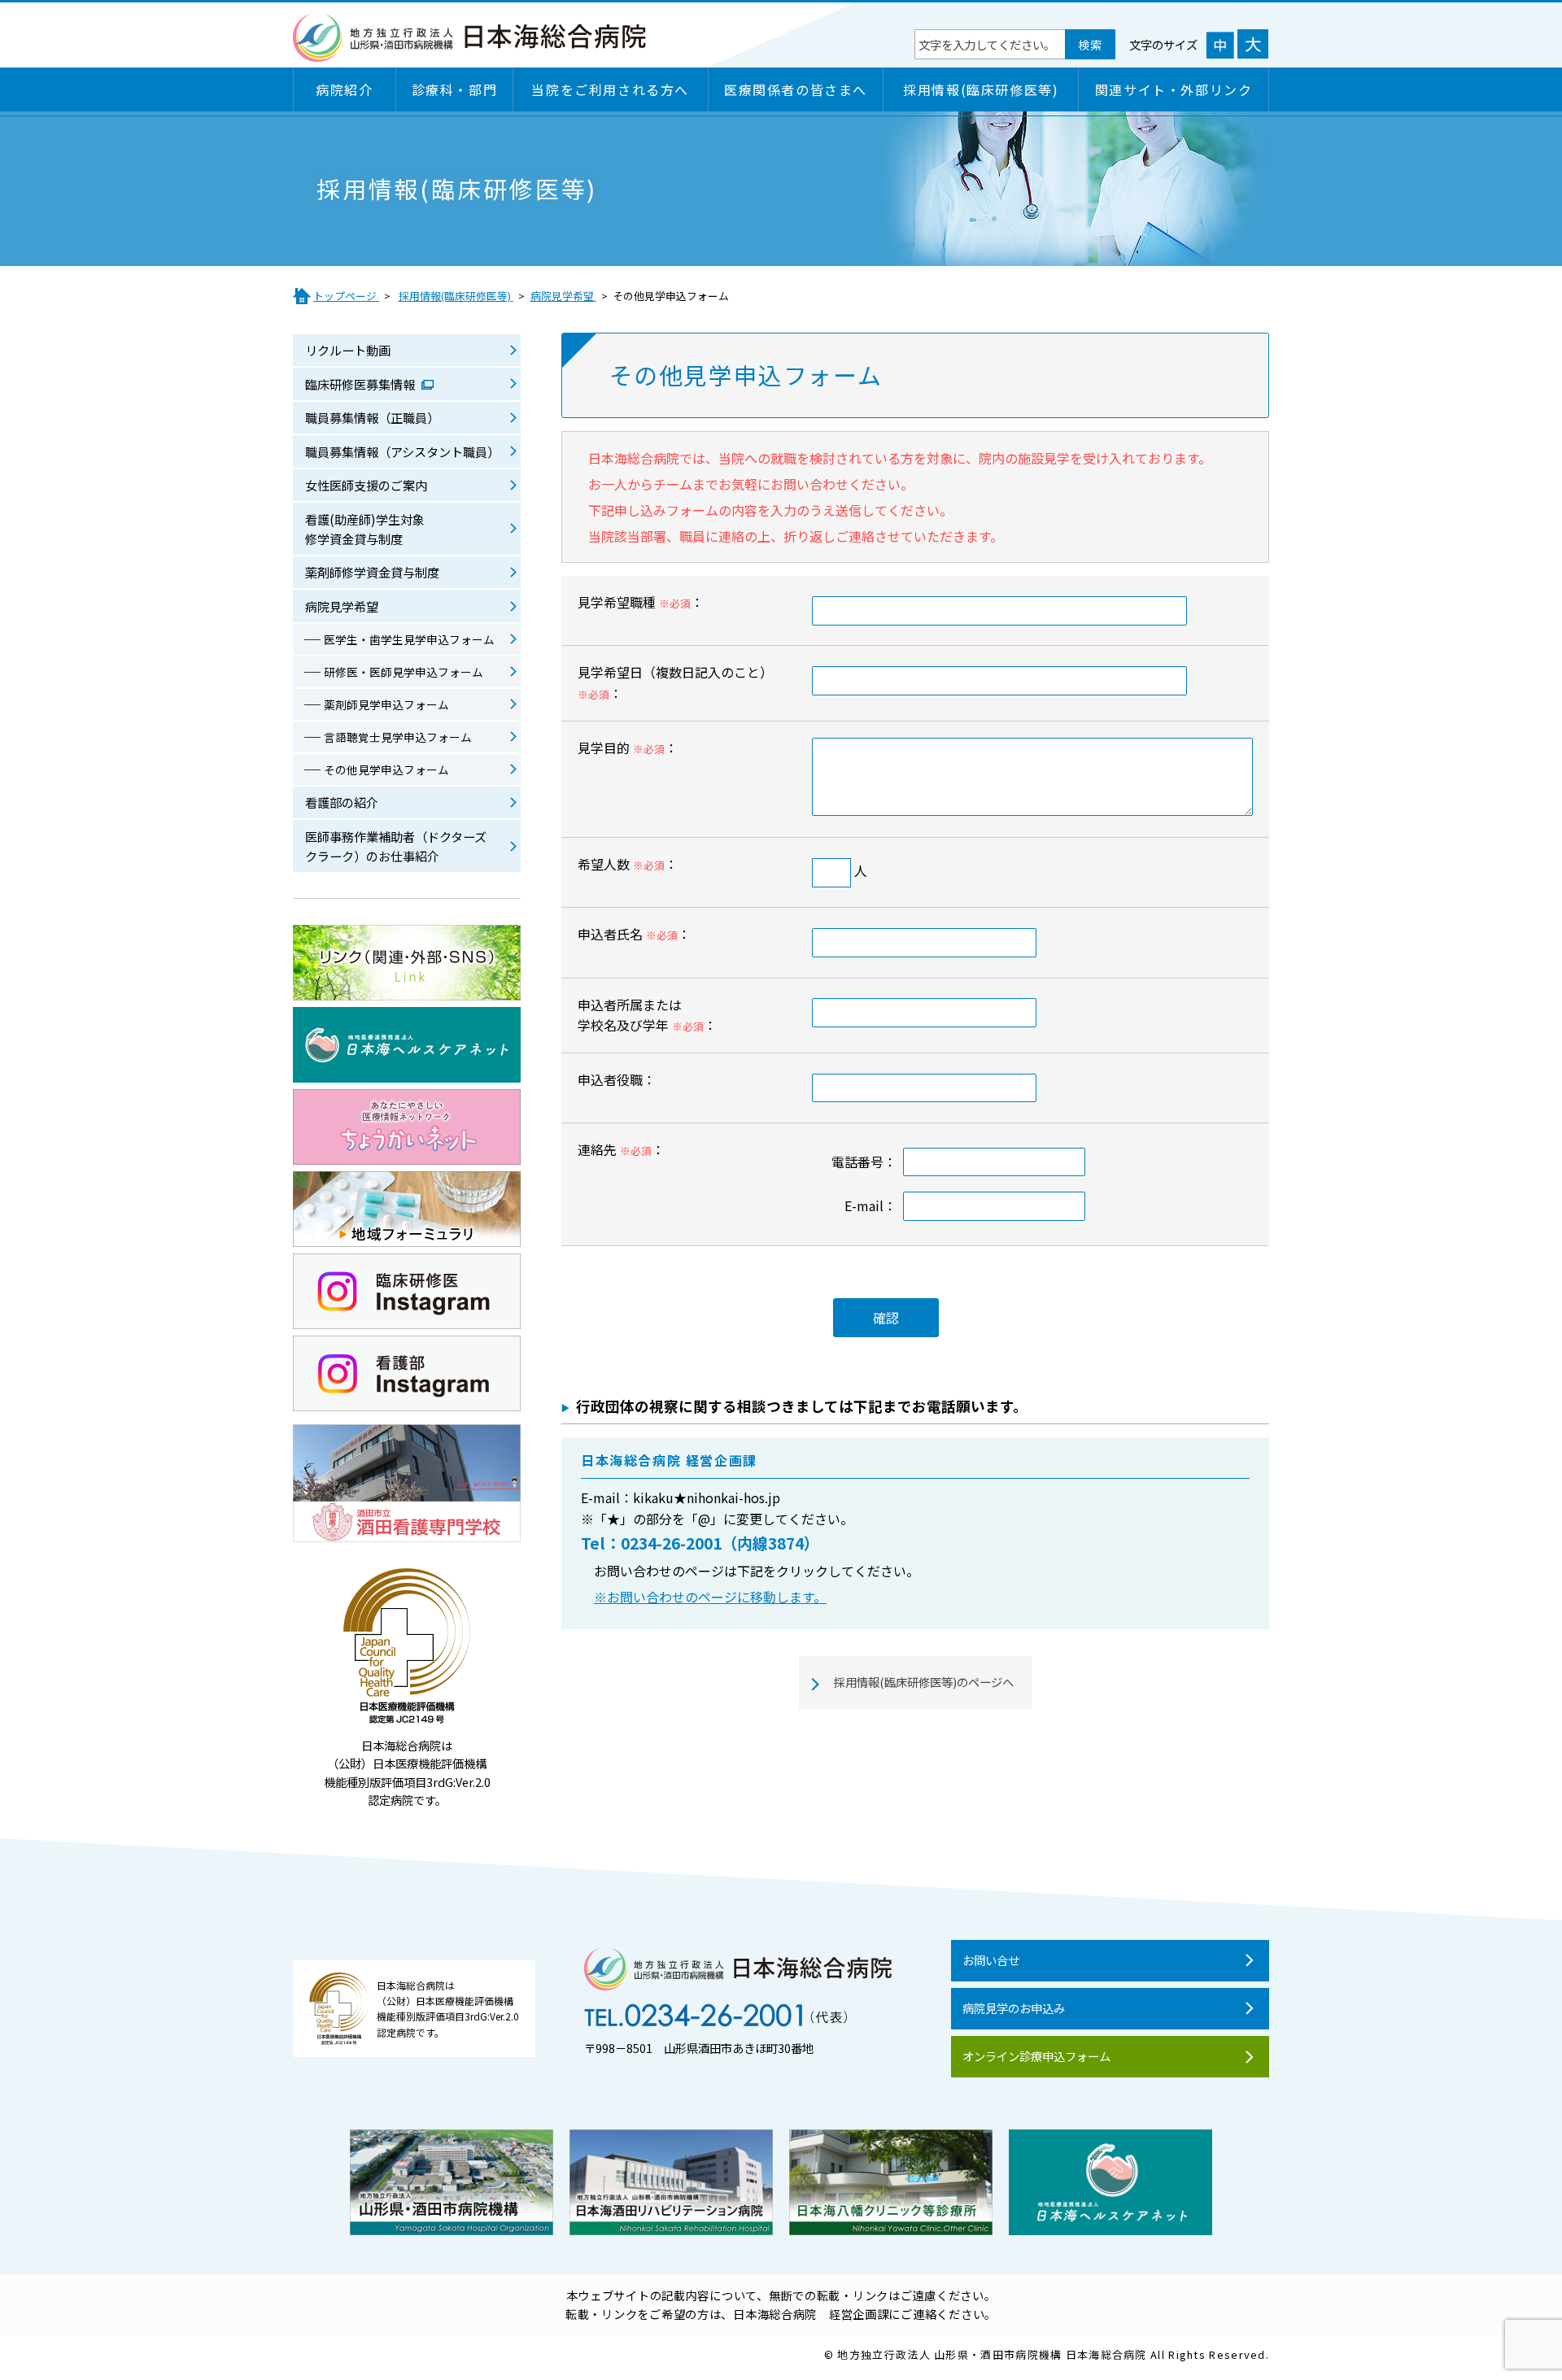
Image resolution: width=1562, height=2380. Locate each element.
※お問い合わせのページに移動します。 (710, 1597)
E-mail (864, 1205)
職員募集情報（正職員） (372, 417)
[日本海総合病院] (470, 53)
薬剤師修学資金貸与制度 (372, 572)
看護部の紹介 (342, 802)
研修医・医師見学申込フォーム (404, 672)
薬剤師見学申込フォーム (386, 704)
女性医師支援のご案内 (366, 485)
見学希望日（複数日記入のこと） (675, 672)
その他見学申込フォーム (386, 769)
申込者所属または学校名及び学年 (630, 1015)
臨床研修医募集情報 (361, 384)
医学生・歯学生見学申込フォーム (409, 639)
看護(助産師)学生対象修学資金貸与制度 (365, 529)
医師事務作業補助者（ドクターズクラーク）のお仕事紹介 (396, 846)
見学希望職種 (617, 602)
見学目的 (604, 748)
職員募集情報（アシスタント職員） (402, 451)
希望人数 (604, 864)
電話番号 (857, 1162)
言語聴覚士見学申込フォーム (398, 737)
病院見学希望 (342, 606)
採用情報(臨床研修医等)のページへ (924, 1682)
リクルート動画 (348, 350)
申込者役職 (610, 1079)
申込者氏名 (610, 934)
